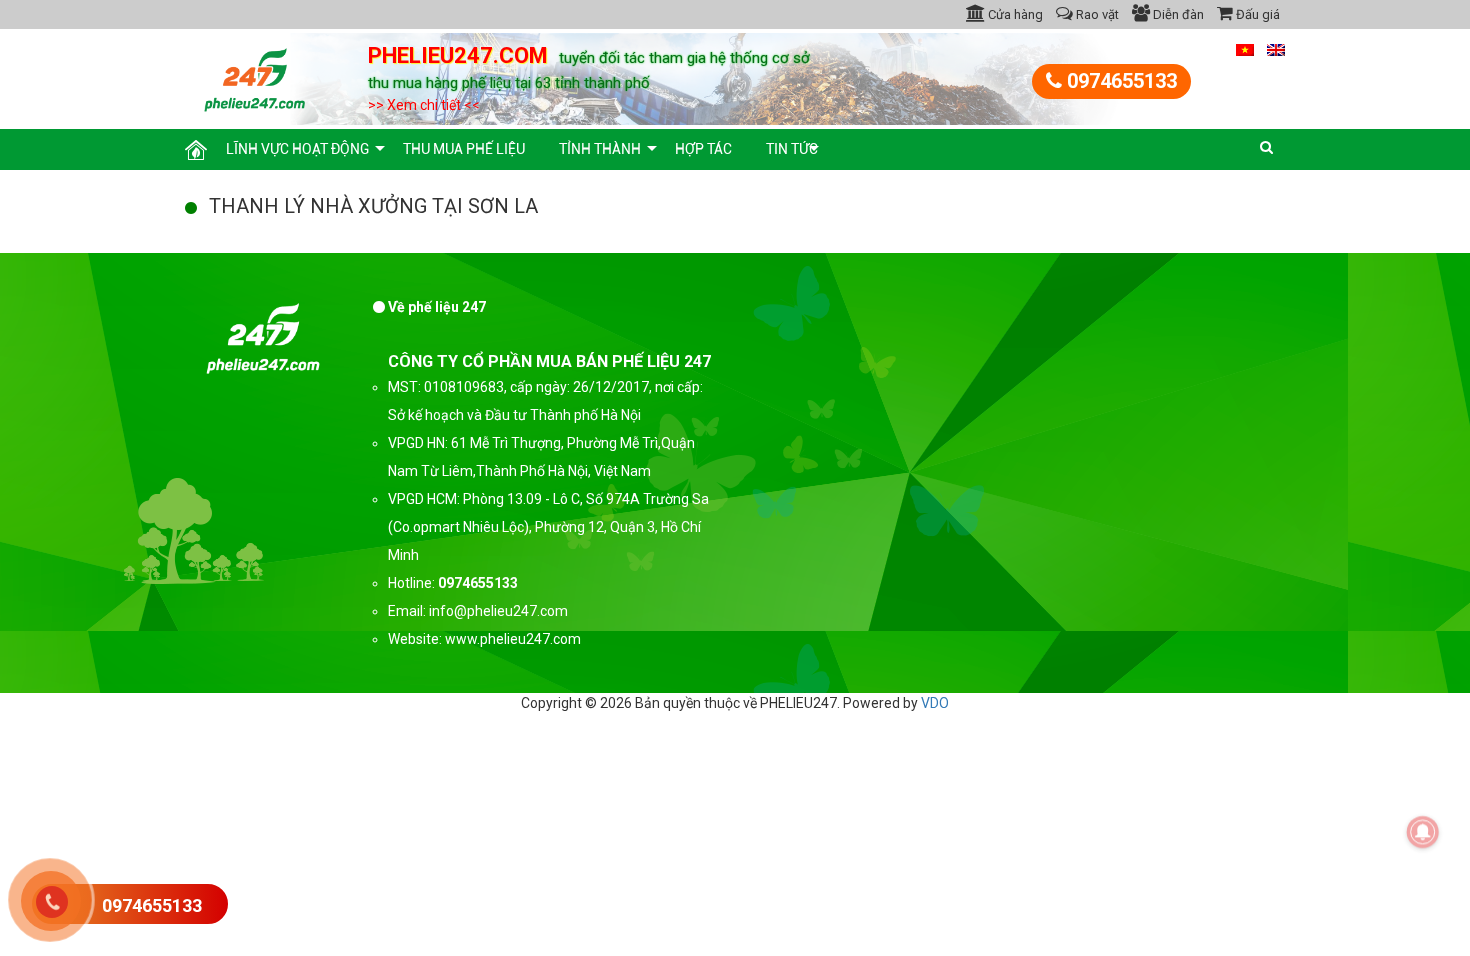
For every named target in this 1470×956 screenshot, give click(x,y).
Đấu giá (1256, 14)
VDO (935, 703)
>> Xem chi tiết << (424, 105)
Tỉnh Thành (600, 149)
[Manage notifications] (1423, 832)
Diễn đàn (1177, 14)
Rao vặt (1096, 14)
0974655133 (1119, 81)
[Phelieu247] (255, 77)
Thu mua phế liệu (464, 149)
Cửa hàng (1014, 14)
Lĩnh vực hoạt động (297, 149)
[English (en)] (1276, 49)
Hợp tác (703, 149)
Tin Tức (792, 149)
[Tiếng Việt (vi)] (1245, 49)
